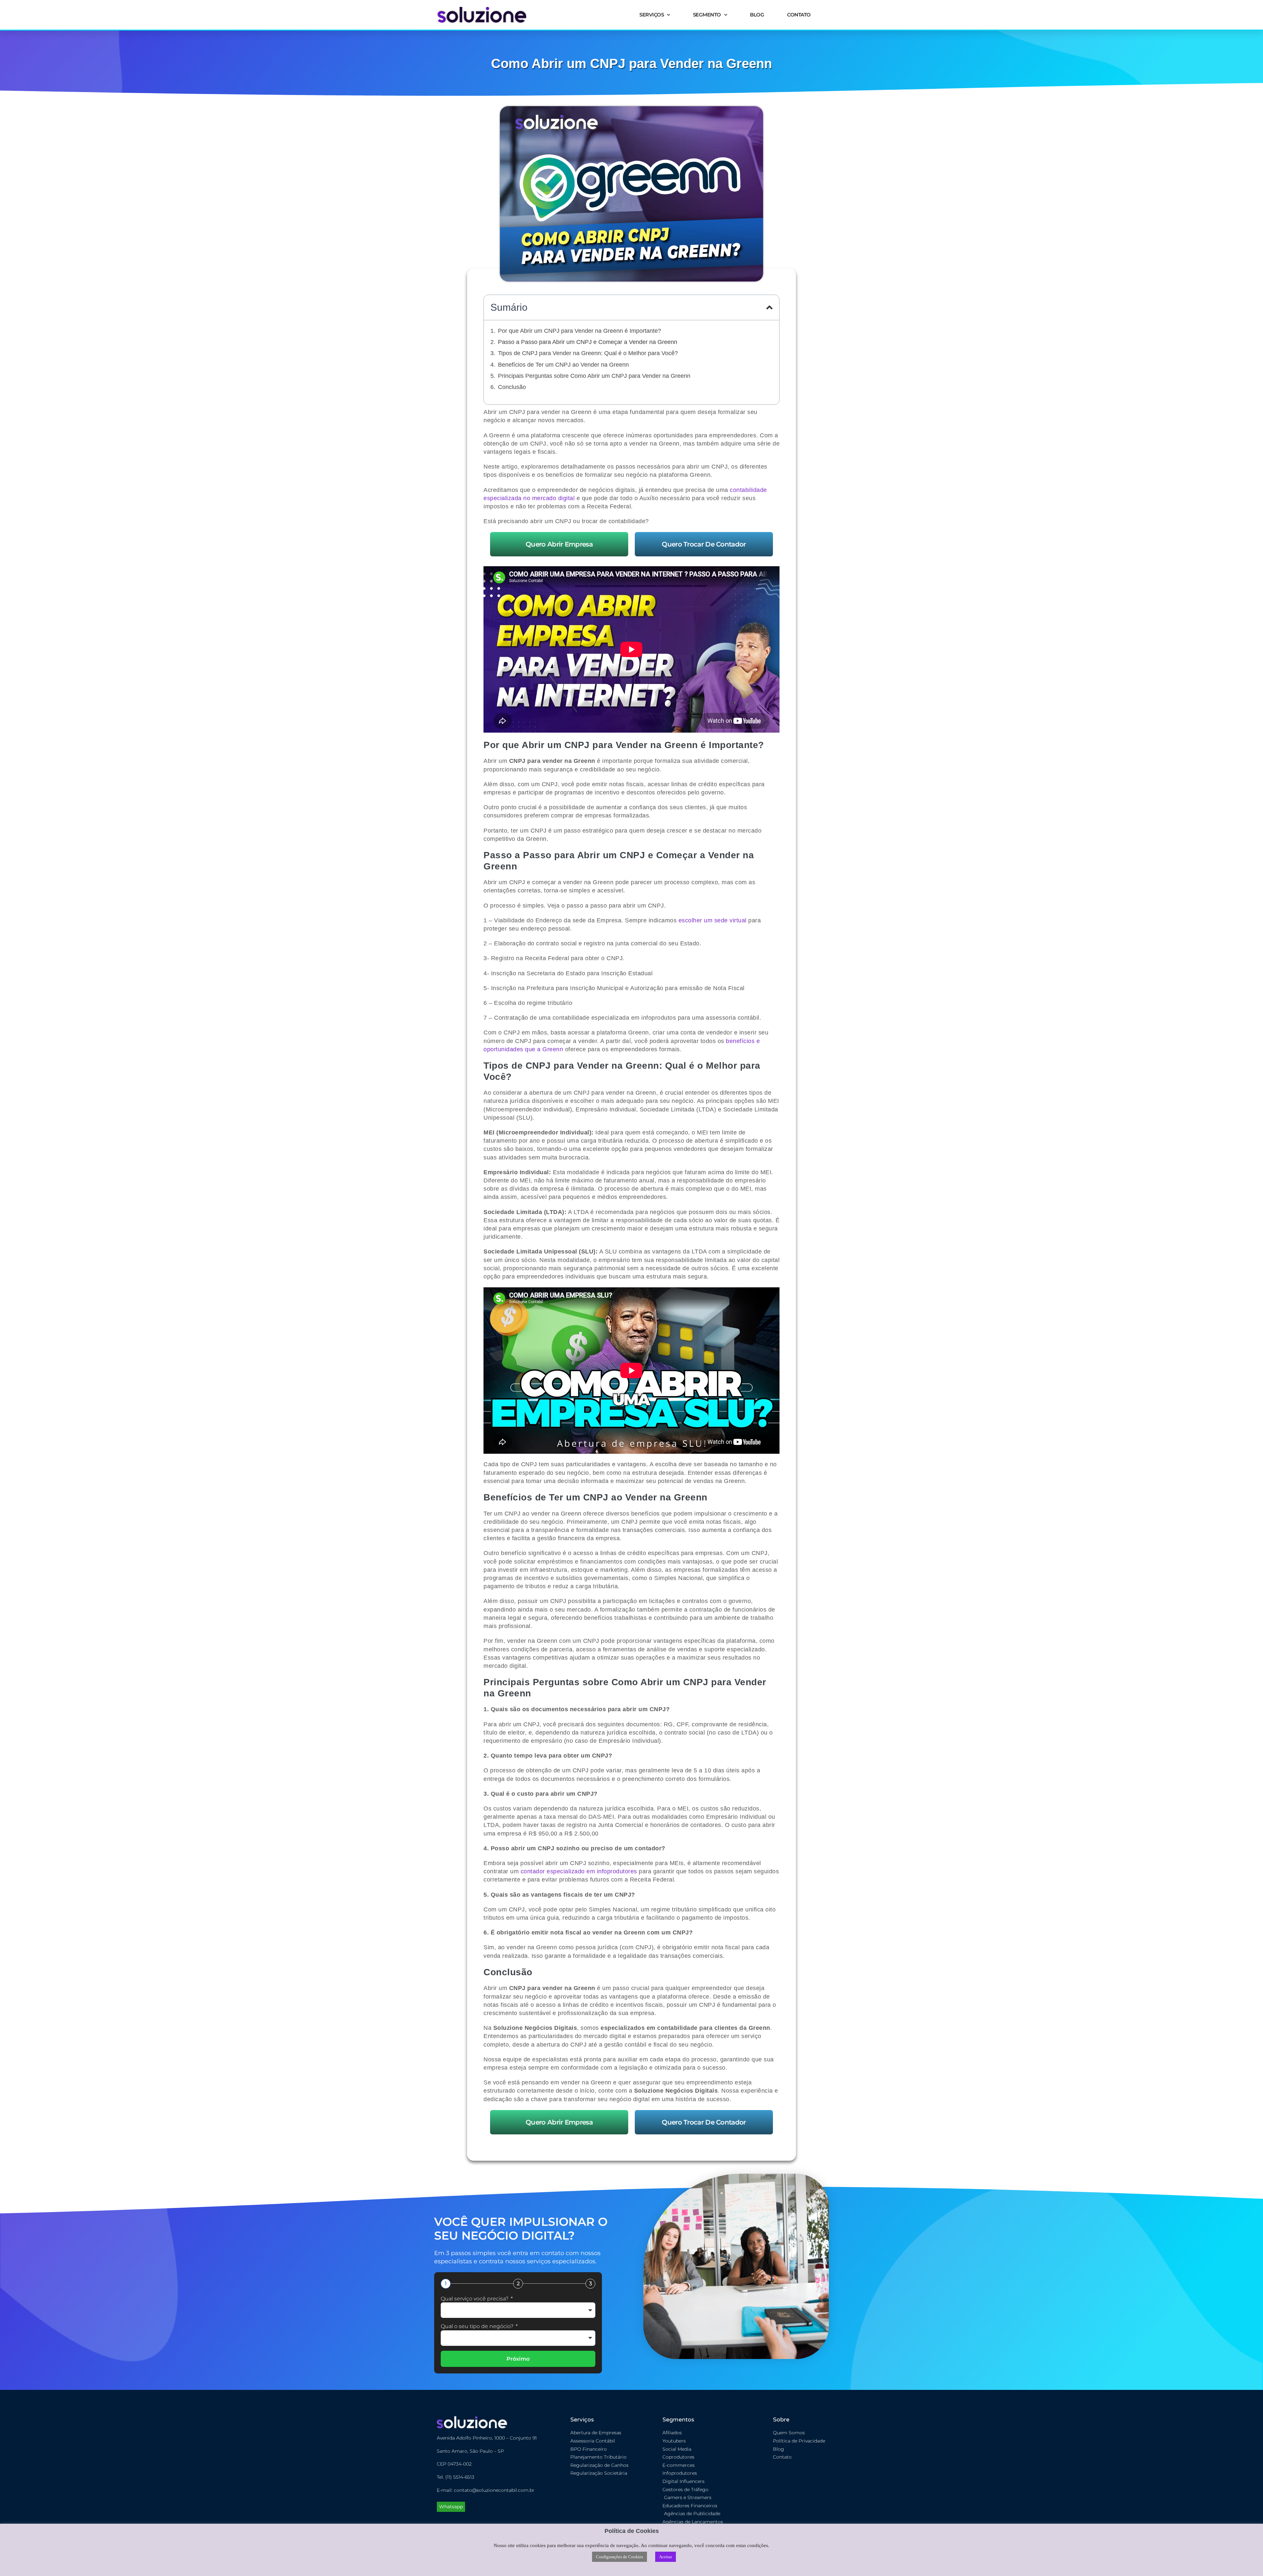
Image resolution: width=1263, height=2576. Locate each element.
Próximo (518, 2359)
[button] (769, 307)
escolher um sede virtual (713, 920)
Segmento (707, 15)
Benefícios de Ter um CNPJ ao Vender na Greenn (563, 365)
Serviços (652, 15)
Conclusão (512, 387)
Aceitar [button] (666, 2557)
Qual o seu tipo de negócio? (478, 2326)
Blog (757, 15)
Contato (799, 15)
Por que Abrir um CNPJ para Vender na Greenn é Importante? (580, 331)
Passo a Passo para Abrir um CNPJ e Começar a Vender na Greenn (588, 342)
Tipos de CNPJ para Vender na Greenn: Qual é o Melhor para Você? (588, 353)
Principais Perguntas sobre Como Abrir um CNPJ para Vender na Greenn (594, 376)
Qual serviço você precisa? (475, 2299)
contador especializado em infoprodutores (579, 1871)
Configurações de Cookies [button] (619, 2557)
